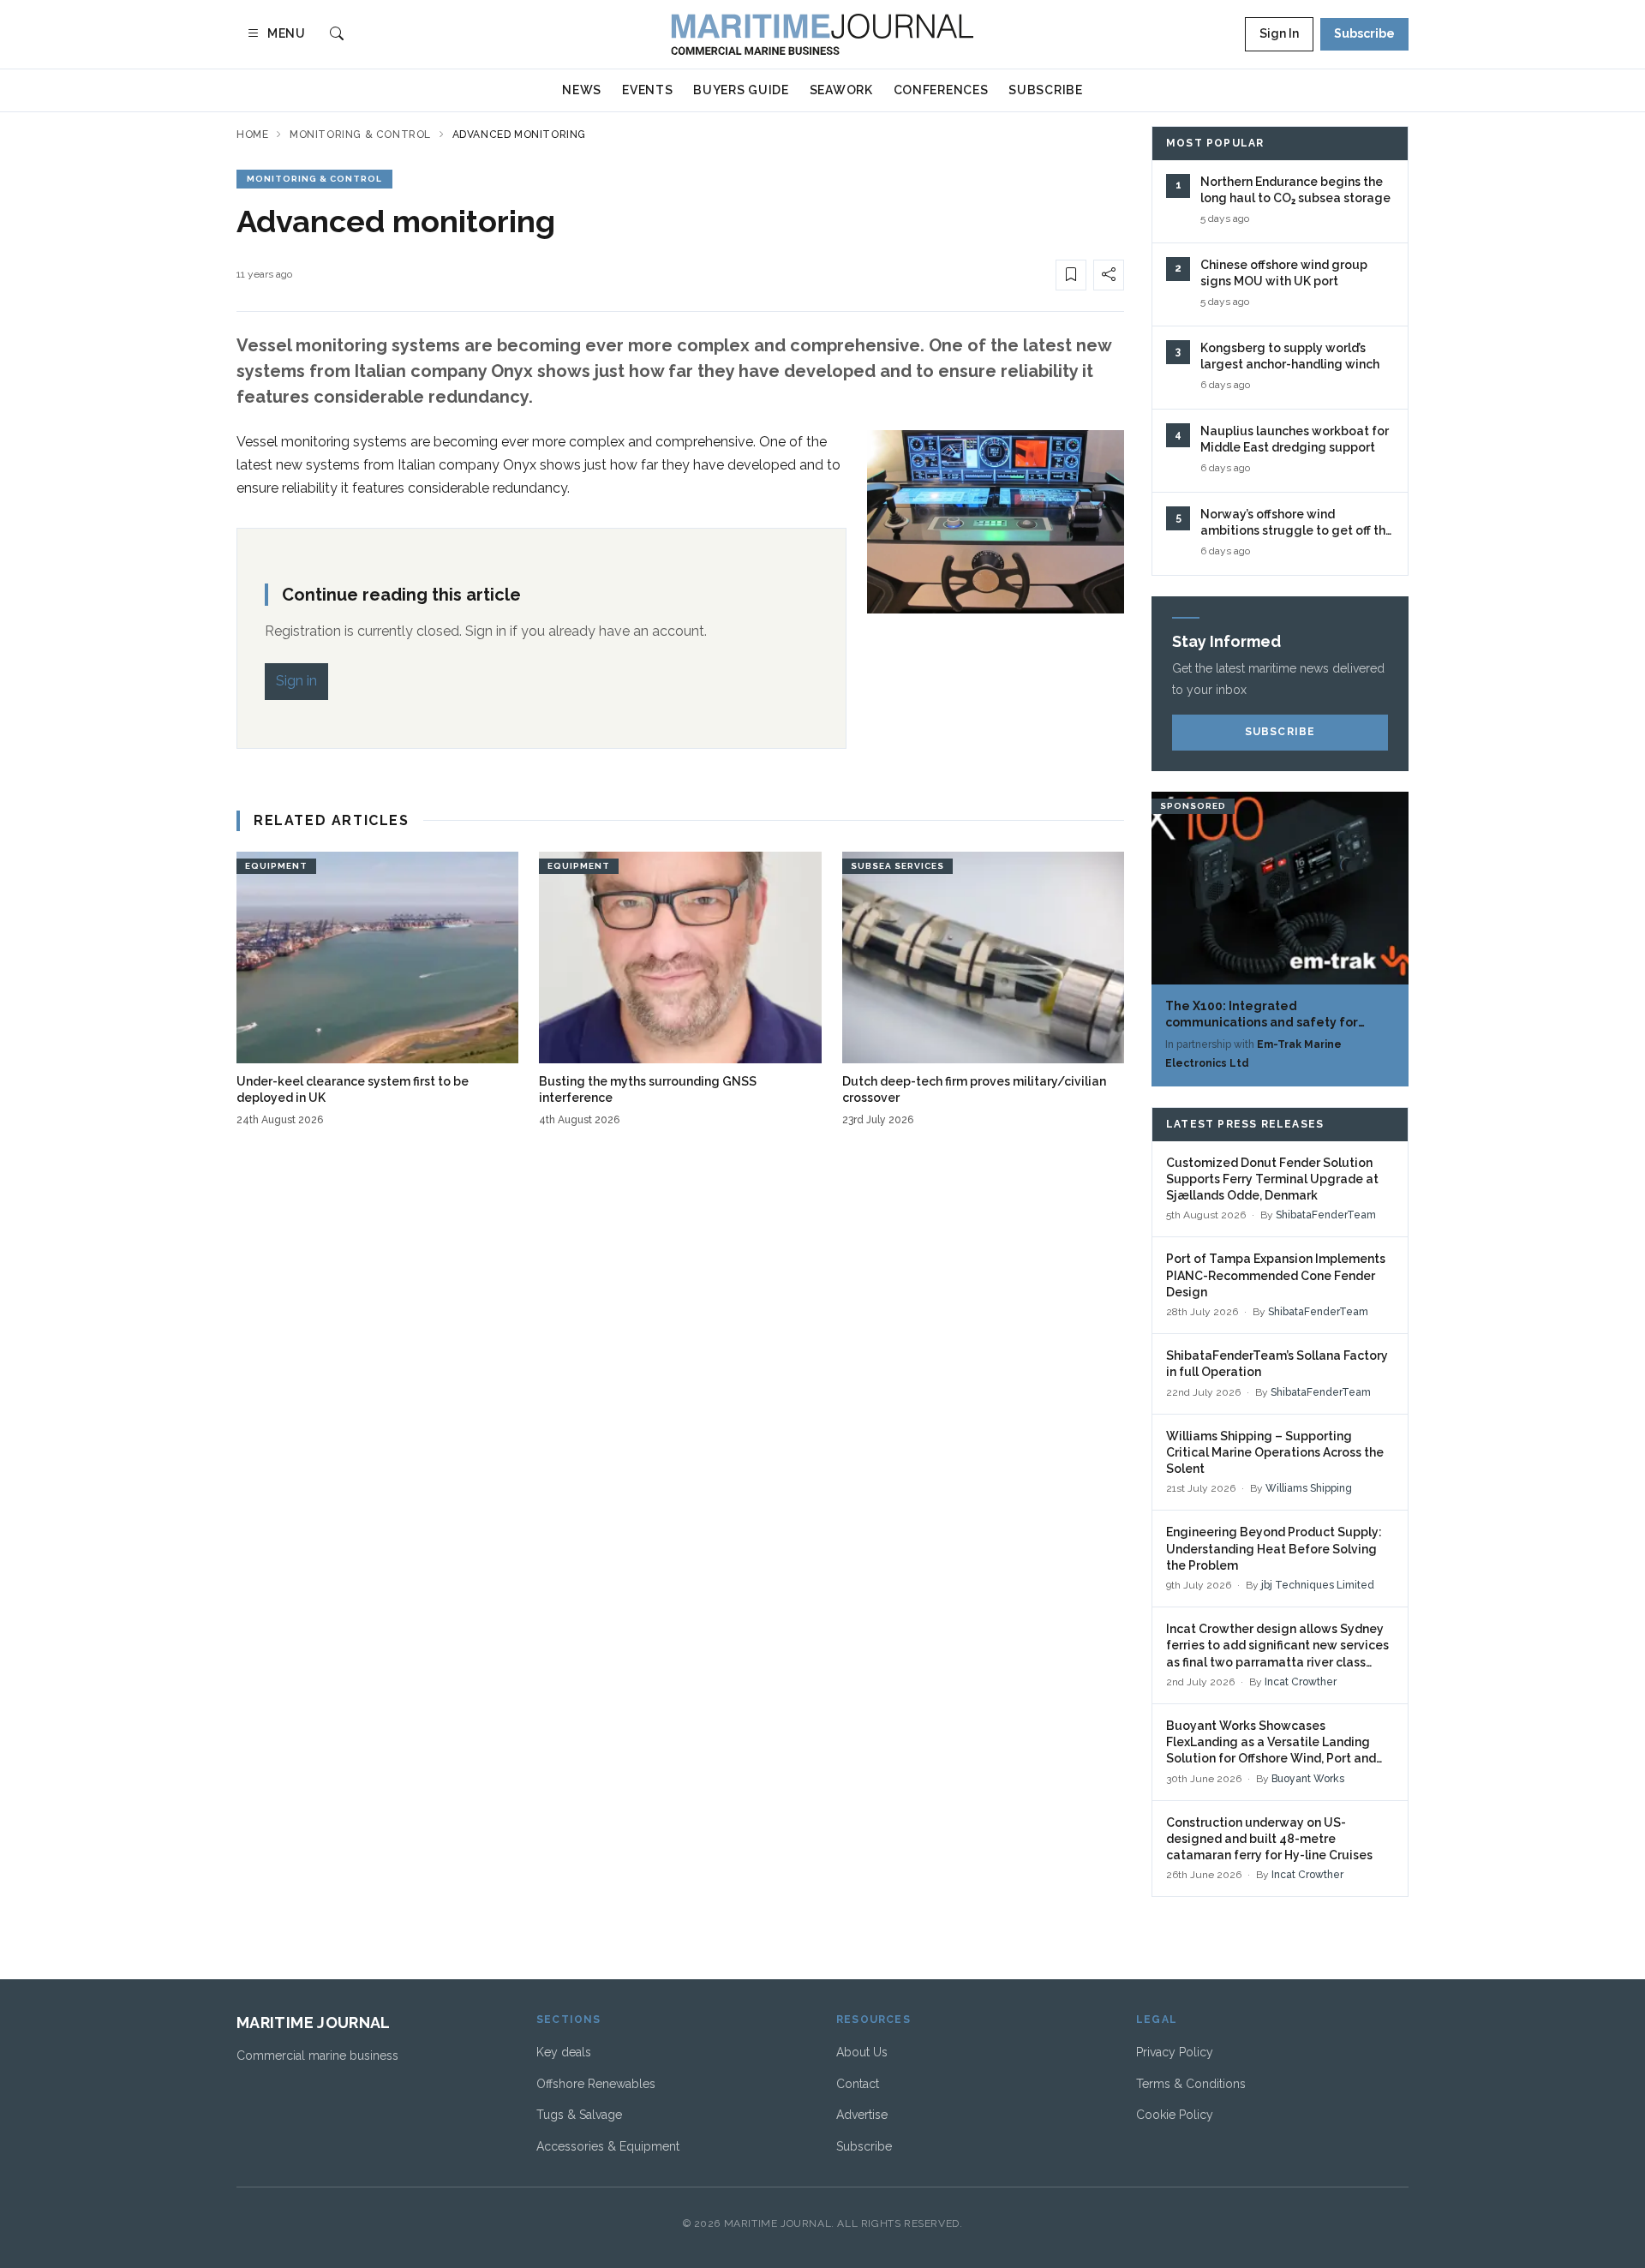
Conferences (941, 90)
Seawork (841, 90)
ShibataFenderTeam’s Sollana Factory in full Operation (1277, 1364)
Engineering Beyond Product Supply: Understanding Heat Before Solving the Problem (1274, 1549)
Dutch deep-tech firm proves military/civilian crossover (974, 1089)
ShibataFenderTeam (1326, 1215)
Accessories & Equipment (608, 2146)
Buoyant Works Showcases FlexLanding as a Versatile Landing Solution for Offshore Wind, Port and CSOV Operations (1271, 1743)
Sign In (1279, 33)
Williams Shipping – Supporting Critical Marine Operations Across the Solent (1275, 1453)
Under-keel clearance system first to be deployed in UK (353, 1089)
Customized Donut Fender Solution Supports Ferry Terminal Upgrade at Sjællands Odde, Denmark (1272, 1179)
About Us (862, 2052)
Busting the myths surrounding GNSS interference (648, 1089)
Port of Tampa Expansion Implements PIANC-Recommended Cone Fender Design (1276, 1275)
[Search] (337, 35)
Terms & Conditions (1191, 2084)
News (582, 90)
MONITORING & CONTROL (314, 179)
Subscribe (1364, 33)
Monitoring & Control (360, 135)
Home (252, 135)
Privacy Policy (1175, 2052)
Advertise (862, 2115)
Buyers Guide (741, 90)
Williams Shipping (1309, 1488)
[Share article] (1109, 275)
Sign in (296, 681)
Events (647, 90)
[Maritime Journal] (822, 34)
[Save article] (1071, 275)
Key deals (564, 2052)
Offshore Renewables (596, 2084)
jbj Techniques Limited (1318, 1585)
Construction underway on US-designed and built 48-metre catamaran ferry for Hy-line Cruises (1269, 1839)
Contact (858, 2084)
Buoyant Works (1308, 1779)
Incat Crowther (1301, 1682)
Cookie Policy (1175, 2115)
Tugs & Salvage (579, 2115)
